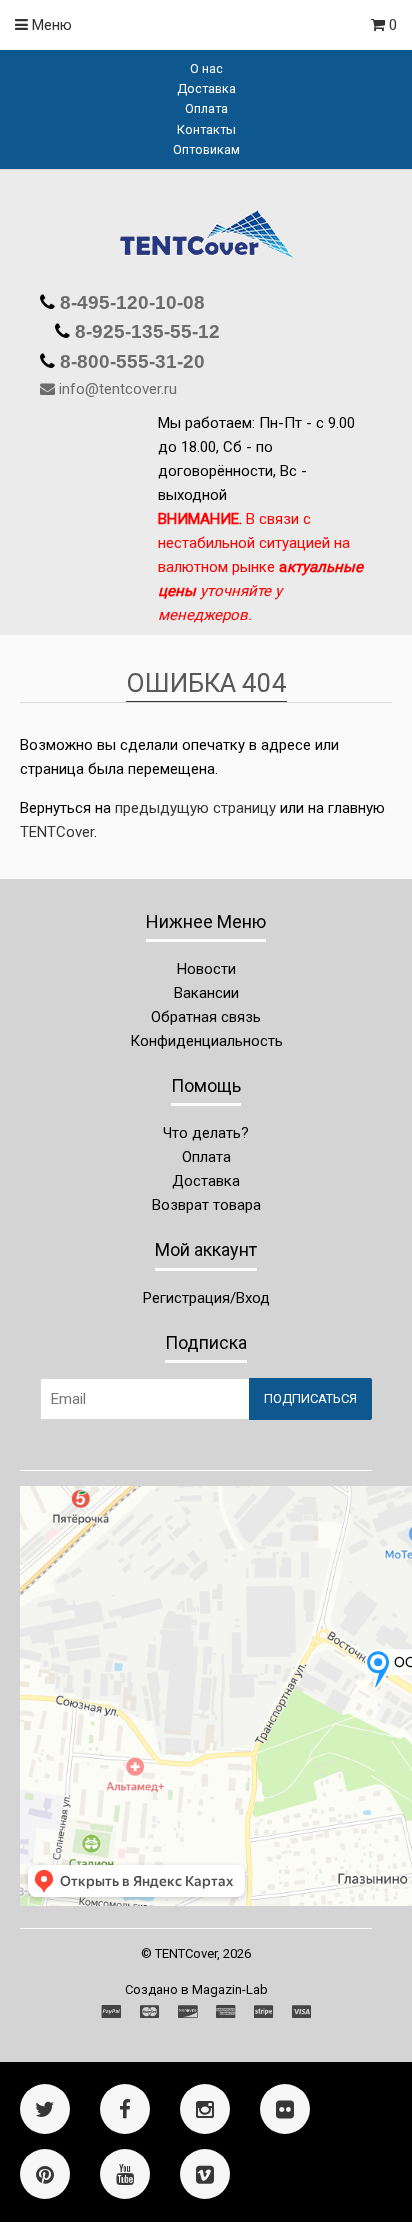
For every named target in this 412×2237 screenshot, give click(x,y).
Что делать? (206, 1133)
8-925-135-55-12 (145, 331)
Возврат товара (206, 1205)
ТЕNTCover (57, 832)
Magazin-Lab (230, 1989)
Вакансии (206, 993)
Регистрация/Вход (206, 1298)
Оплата (206, 108)
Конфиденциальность (206, 1041)
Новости (206, 969)
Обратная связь (206, 1017)
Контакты (206, 129)
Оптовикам (206, 149)
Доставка (206, 88)
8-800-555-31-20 (130, 361)
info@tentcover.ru (118, 389)
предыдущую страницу (195, 808)
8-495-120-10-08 (130, 302)
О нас (206, 68)
